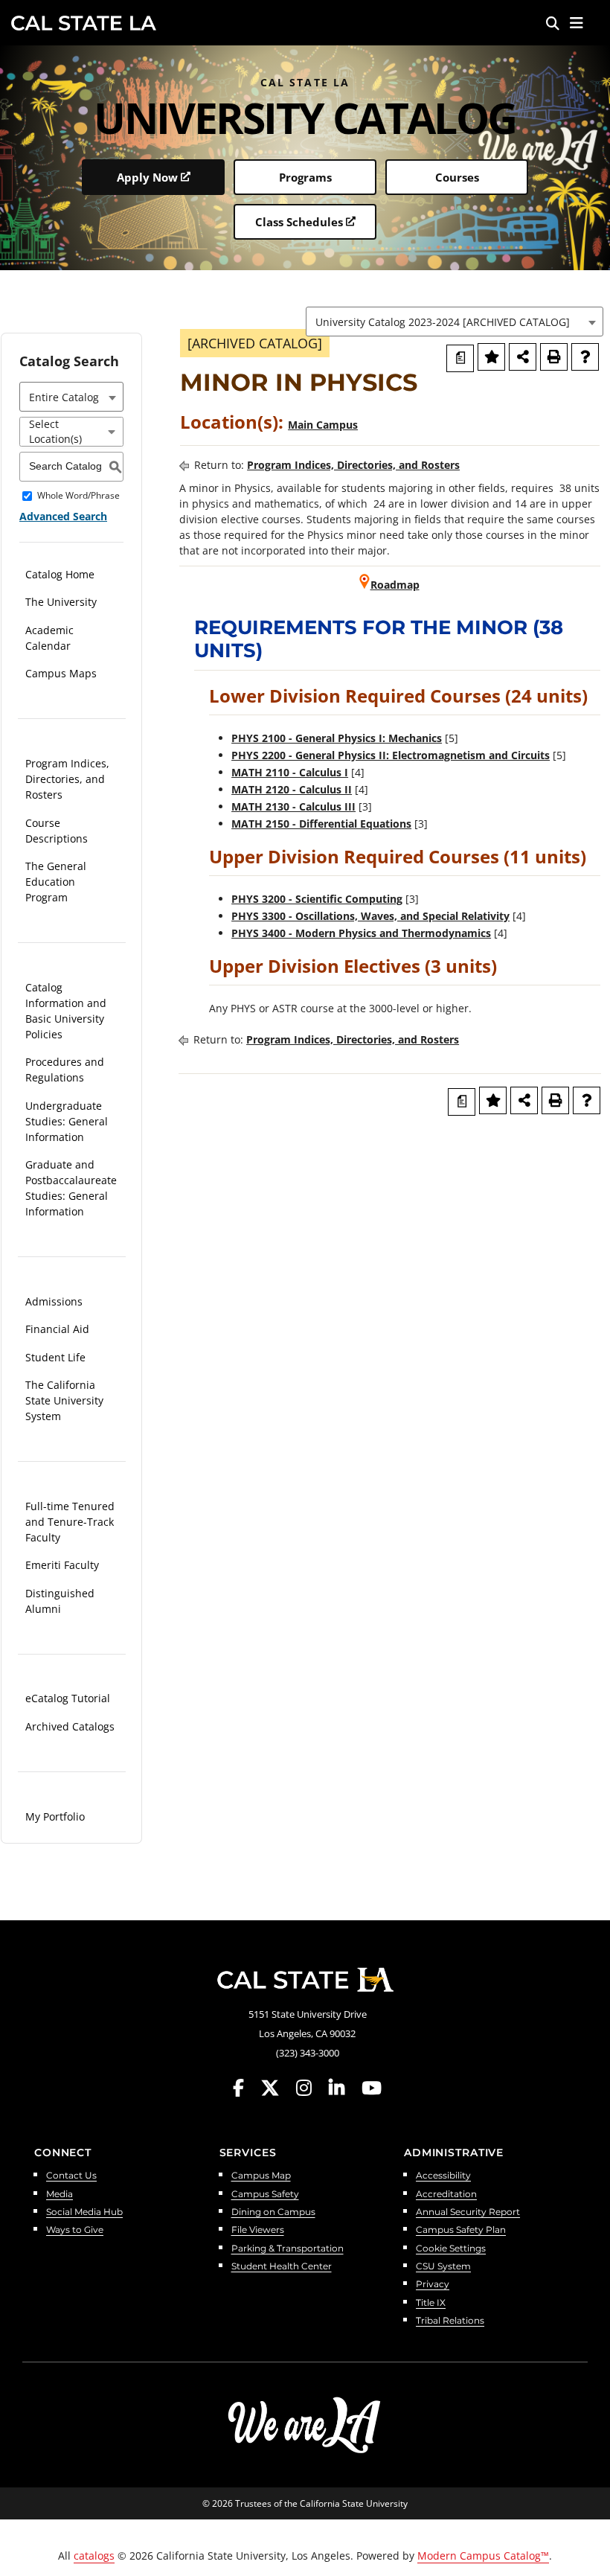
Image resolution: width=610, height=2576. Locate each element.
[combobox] (455, 322)
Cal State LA (84, 23)
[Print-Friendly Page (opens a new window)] (554, 357)
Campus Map (261, 2176)
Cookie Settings (451, 2249)
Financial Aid (57, 1329)
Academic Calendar (49, 638)
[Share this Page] (523, 357)
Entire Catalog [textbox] (64, 397)
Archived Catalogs (70, 1726)
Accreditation (446, 2195)
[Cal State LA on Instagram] (311, 2088)
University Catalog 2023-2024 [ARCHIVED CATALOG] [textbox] (443, 322)
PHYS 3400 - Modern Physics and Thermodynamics (361, 933)
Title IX (431, 2303)
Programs (305, 177)
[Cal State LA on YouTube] (372, 2088)
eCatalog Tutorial (68, 1698)
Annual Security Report (468, 2212)
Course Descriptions (57, 831)
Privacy (433, 2285)
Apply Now (147, 177)
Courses (457, 177)
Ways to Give (75, 2230)
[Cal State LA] (305, 1980)
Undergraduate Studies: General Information (67, 1121)
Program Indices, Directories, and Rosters (67, 779)
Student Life (55, 1357)
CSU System (443, 2267)
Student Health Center (282, 2267)
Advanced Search (63, 516)
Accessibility (443, 2176)
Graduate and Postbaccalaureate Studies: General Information (71, 1188)
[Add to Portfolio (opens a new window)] (491, 357)
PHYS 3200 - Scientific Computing (317, 899)
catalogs (94, 2556)
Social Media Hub (84, 2212)
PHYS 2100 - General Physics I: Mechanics (337, 738)
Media (60, 2195)
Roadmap (395, 585)
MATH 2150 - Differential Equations (321, 824)
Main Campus (323, 425)
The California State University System (64, 1400)
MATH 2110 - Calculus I (290, 772)
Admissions (54, 1301)
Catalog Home (60, 574)
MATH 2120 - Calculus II (292, 789)
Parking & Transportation (288, 2249)
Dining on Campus (273, 2212)
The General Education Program (56, 882)
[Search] (553, 23)
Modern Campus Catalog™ (483, 2556)
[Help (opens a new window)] (585, 357)
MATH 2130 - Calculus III (293, 806)
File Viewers (258, 2230)
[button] (577, 23)
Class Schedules (299, 222)
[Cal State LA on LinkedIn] (344, 2088)
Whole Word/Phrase (78, 495)
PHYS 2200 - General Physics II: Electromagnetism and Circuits (391, 755)
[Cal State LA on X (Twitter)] (277, 2088)
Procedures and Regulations (65, 1070)
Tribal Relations (450, 2321)
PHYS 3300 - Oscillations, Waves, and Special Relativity (370, 916)
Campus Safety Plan (461, 2230)
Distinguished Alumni (60, 1601)
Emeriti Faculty (62, 1565)
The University (61, 602)
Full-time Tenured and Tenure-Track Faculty (70, 1522)
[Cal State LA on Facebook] (245, 2088)
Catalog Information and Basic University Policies (66, 1011)
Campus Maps (61, 673)
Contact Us (71, 2176)
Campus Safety (265, 2195)
